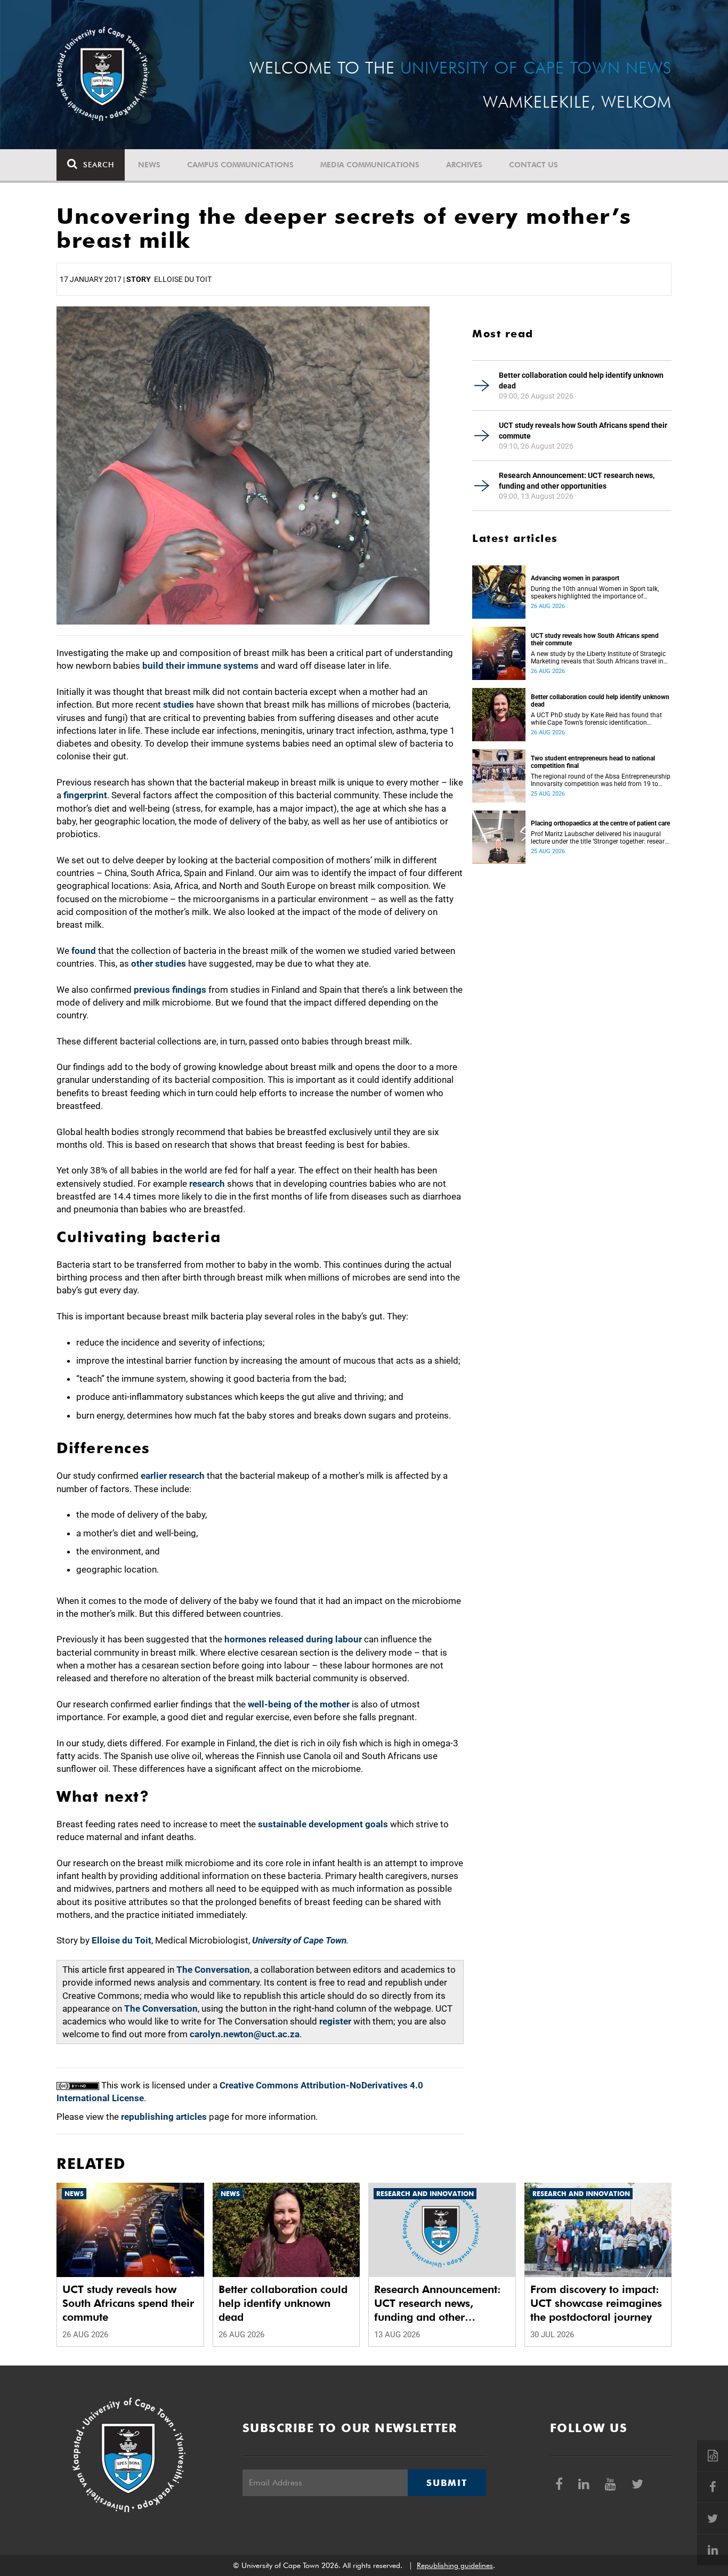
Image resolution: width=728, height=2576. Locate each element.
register (335, 2021)
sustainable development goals (323, 1824)
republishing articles (164, 2117)
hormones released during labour (292, 1639)
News (149, 165)
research (208, 1184)
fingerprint (85, 795)
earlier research (173, 1476)
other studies (159, 963)
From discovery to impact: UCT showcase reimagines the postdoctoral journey (596, 2303)
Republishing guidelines (455, 2565)
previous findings (169, 990)
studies (180, 704)
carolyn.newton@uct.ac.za (245, 2034)
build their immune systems (201, 666)
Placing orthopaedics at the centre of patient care (600, 823)
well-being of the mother (299, 1704)
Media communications (370, 165)
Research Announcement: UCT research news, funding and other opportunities (577, 481)
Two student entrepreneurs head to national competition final (593, 762)
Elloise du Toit (122, 1940)
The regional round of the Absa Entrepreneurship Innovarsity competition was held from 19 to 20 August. (601, 780)
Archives (464, 165)
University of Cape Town (299, 1940)
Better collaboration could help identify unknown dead (581, 380)
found (85, 951)
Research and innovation (425, 2194)
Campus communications (240, 165)
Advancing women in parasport (575, 578)
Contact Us (533, 165)
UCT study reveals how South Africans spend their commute (583, 431)
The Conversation (213, 1970)
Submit (447, 2483)
